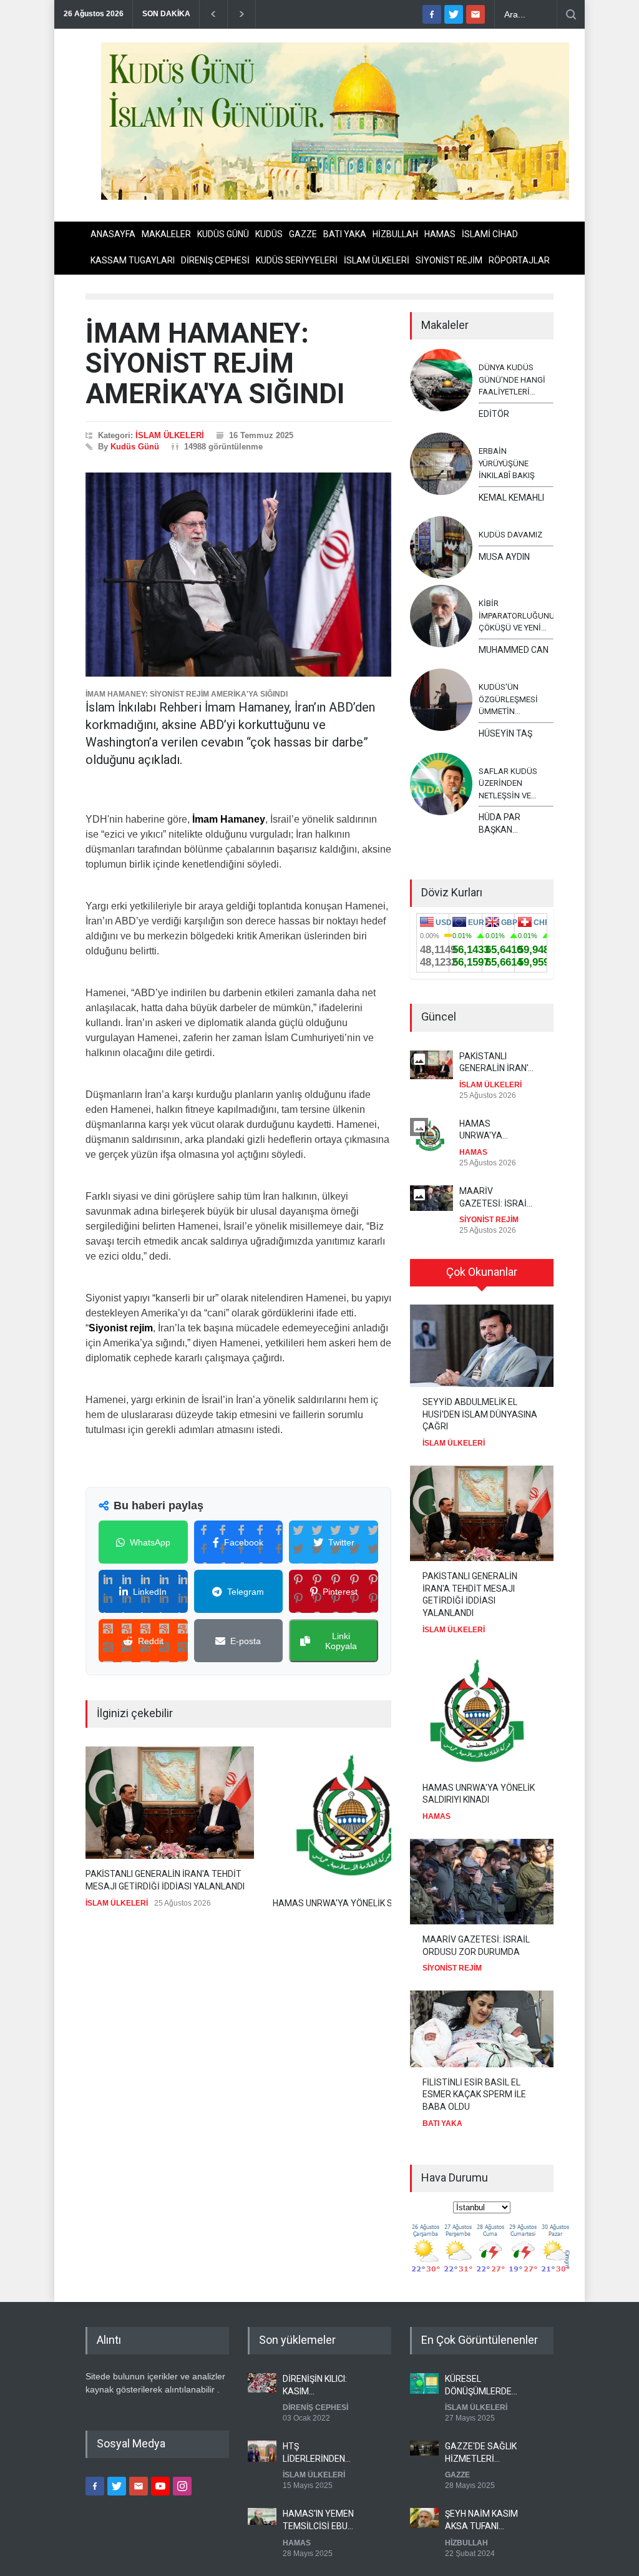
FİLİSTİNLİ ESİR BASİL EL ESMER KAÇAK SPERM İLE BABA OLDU (474, 2094)
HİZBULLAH (395, 234)
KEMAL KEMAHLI (511, 497)
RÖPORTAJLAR (519, 260)
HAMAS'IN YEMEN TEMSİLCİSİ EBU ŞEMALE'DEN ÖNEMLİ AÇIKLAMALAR (318, 2520)
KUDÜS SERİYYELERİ (297, 260)
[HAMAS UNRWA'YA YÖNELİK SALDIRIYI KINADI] (357, 1817)
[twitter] (454, 14)
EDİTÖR (494, 414)
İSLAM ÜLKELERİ (377, 260)
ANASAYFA (113, 234)
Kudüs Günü (135, 447)
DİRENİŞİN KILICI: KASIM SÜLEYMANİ (315, 2386)
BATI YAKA (345, 234)
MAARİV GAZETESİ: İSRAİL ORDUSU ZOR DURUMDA (495, 1198)
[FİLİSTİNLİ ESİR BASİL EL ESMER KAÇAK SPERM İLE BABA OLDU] (482, 2029)
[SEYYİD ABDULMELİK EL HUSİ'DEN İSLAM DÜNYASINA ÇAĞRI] (482, 1346)
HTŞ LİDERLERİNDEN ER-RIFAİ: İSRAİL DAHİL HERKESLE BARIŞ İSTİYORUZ (318, 2453)
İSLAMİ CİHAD (490, 234)
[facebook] (432, 14)
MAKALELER (166, 234)
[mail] (476, 14)
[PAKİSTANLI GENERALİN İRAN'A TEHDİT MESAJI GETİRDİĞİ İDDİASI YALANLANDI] (170, 1803)
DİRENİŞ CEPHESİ (215, 260)
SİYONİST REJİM (449, 260)
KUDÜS (269, 234)
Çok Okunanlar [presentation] (482, 1272)
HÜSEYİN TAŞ (505, 733)
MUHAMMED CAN (514, 650)
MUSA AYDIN (504, 557)
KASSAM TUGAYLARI (133, 260)
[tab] (482, 1277)
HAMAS (440, 234)
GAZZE (303, 234)
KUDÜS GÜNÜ (223, 234)
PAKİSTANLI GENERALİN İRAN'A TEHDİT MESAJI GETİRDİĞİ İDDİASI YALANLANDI (165, 1880)
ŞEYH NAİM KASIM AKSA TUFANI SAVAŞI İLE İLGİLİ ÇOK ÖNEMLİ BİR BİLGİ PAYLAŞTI (481, 2520)
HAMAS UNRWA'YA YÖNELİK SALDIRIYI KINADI (497, 1130)
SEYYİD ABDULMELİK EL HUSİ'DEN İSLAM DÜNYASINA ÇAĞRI (480, 1414)
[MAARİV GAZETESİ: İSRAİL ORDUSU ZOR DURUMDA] (482, 1882)
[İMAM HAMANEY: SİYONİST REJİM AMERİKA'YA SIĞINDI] (238, 575)
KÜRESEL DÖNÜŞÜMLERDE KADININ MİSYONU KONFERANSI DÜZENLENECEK (481, 2386)
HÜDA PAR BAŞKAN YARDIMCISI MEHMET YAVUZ (511, 824)
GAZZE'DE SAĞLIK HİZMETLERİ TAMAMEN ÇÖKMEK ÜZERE (481, 2453)
